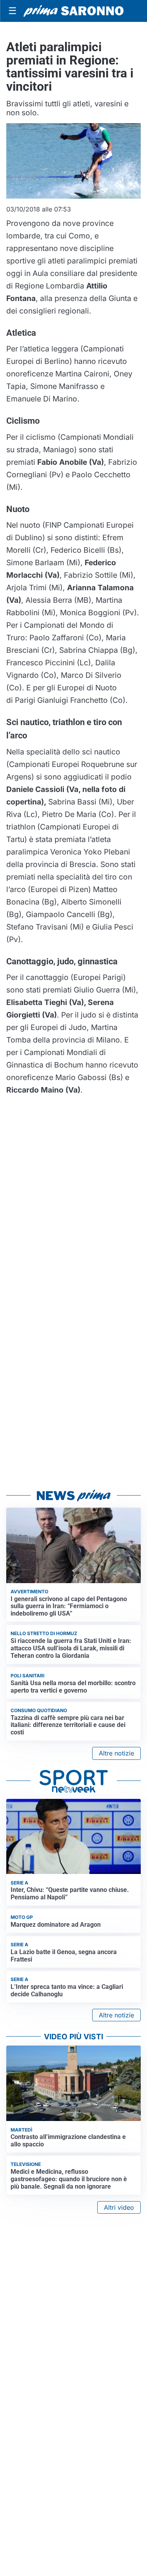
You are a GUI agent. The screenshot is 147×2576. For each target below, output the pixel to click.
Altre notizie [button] (116, 1753)
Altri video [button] (119, 2207)
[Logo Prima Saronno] (73, 11)
